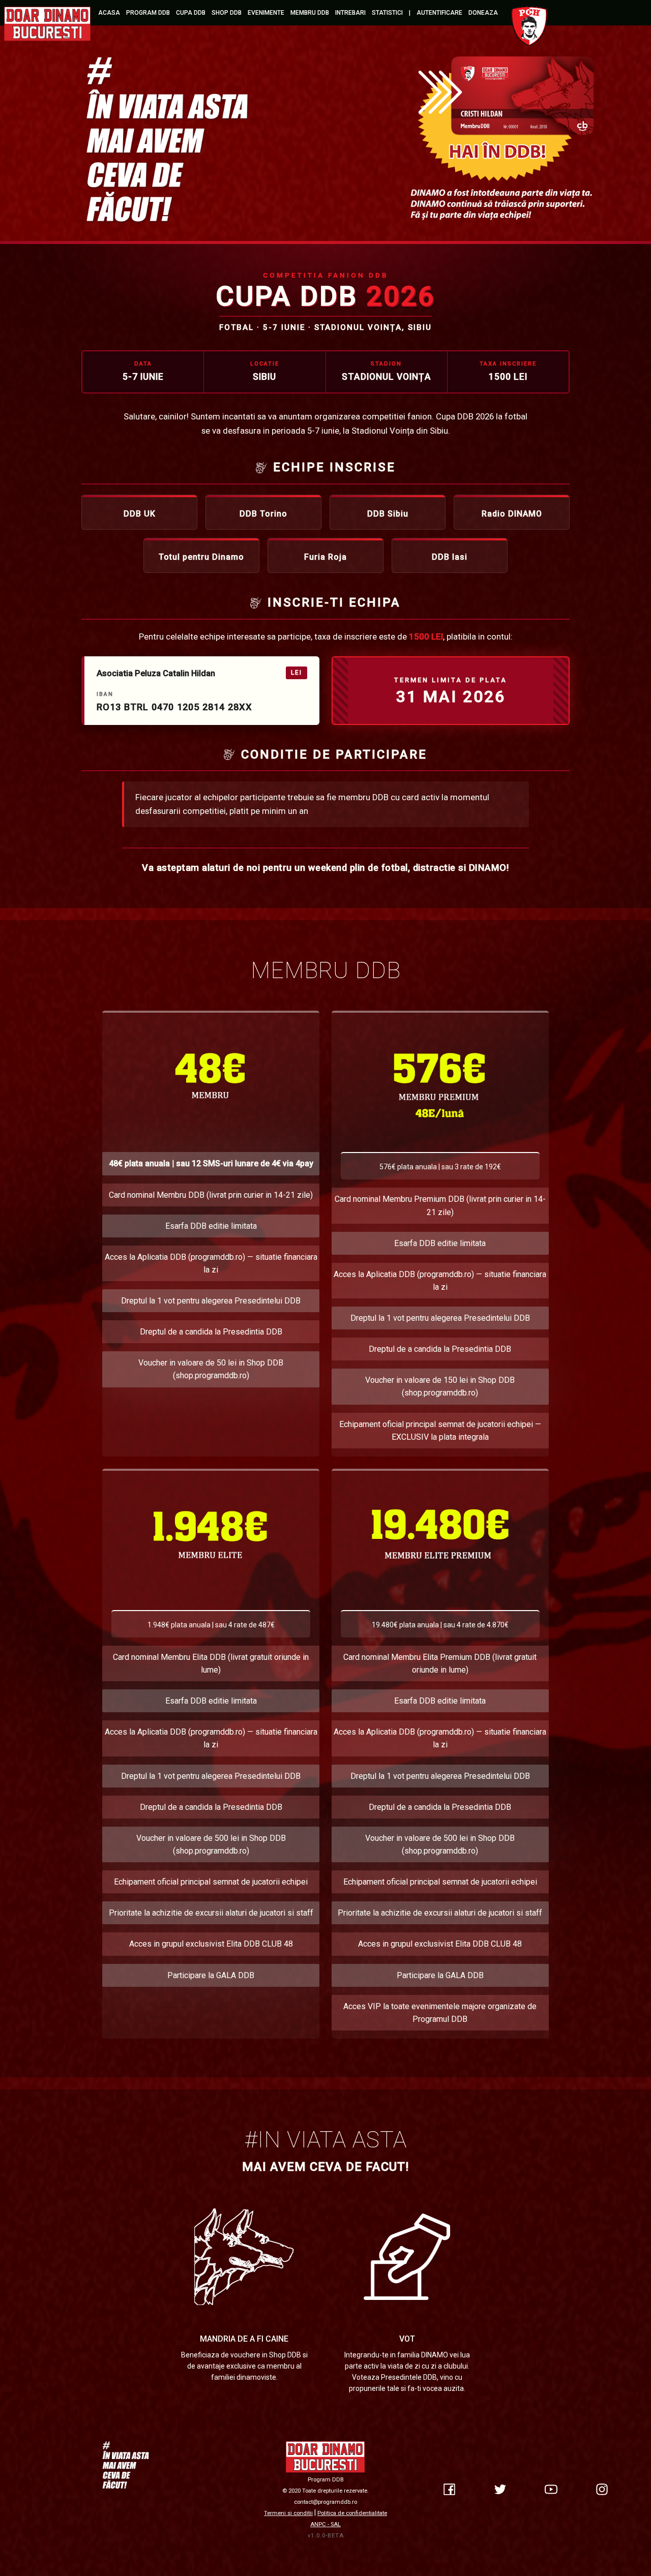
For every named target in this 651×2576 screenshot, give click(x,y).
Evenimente (266, 13)
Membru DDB (310, 13)
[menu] (325, 23)
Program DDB (148, 13)
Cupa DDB (191, 13)
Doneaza (483, 13)
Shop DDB (227, 13)
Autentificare (439, 13)
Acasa (109, 13)
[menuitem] (48, 23)
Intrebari (350, 13)
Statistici (387, 13)
